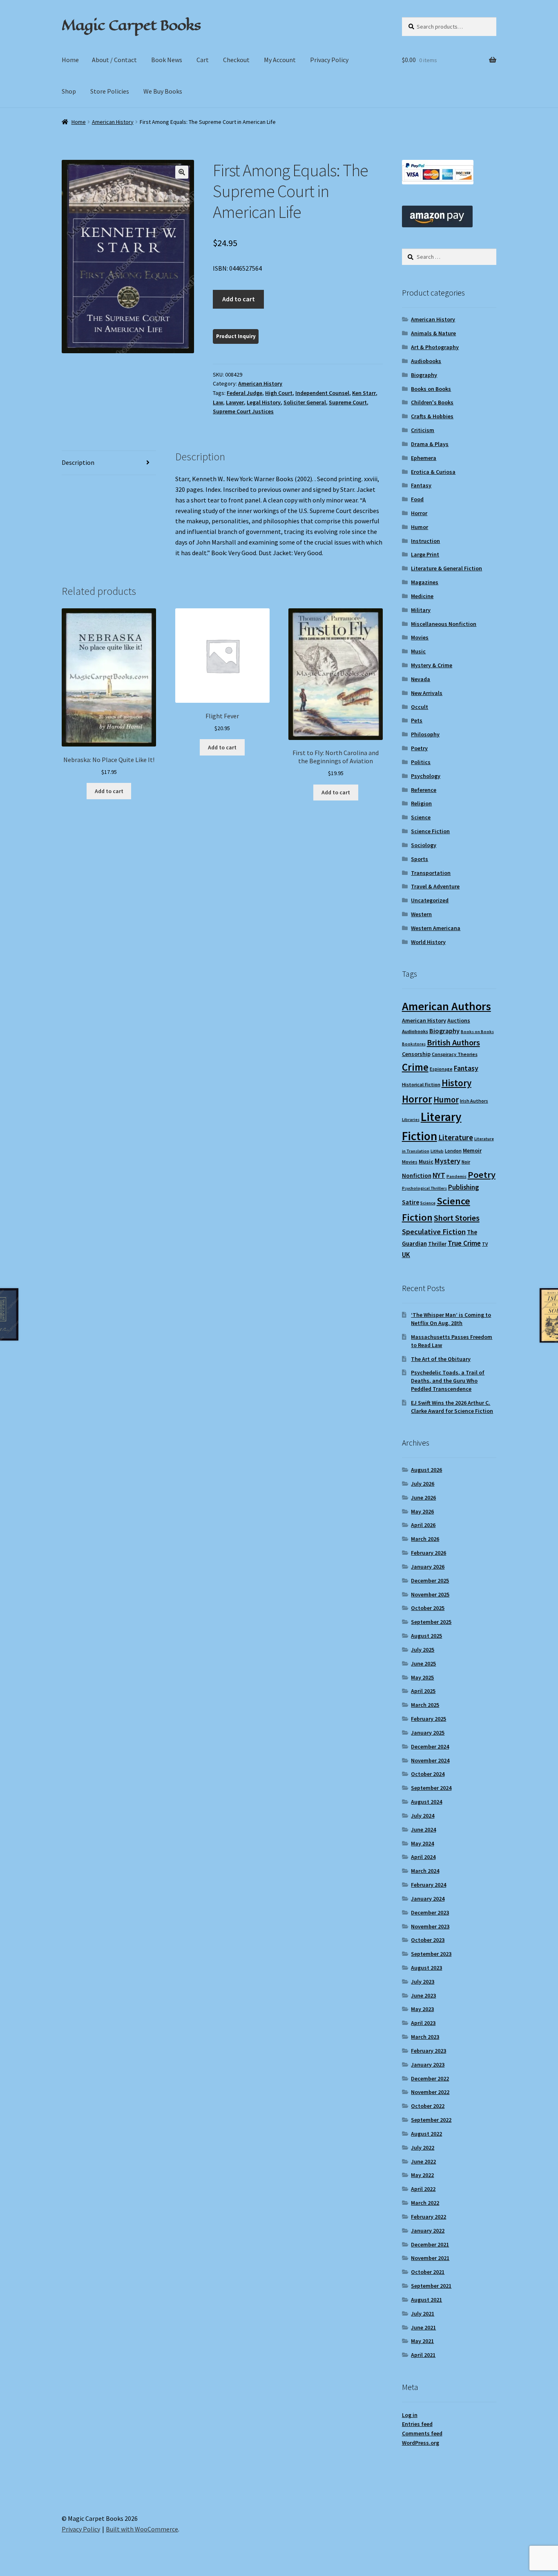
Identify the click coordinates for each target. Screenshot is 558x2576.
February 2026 (429, 1553)
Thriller (437, 1244)
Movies (420, 637)
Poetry (419, 748)
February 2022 (429, 2217)
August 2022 (426, 2134)
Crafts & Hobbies (432, 416)
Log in (410, 2415)
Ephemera (424, 458)
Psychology (426, 776)
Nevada (421, 679)
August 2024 (426, 1802)
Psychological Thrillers (424, 1188)
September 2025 (431, 1622)
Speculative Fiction (434, 1232)
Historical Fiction (421, 1084)
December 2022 (430, 2078)
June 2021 (423, 2327)
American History (113, 122)
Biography (424, 375)
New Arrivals (427, 693)
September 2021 (431, 2286)
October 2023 (428, 1940)
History (456, 1083)
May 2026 (422, 1511)
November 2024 (430, 1760)
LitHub (437, 1151)
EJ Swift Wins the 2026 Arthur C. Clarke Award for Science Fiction (452, 1407)
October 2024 (428, 1774)
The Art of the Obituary (441, 1359)
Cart (203, 60)
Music (418, 651)
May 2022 (422, 2175)
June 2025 (423, 1664)
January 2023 (428, 2065)
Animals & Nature (433, 333)
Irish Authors (474, 1101)
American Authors (446, 1006)
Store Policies (110, 91)
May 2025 (422, 1677)
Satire (411, 1202)
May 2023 (422, 2009)
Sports (420, 859)
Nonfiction (417, 1176)
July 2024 (423, 1816)
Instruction (425, 541)
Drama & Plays (430, 444)
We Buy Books (163, 91)
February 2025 (429, 1719)
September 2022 (431, 2120)
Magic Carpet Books (131, 25)
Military (421, 610)
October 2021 (428, 2272)
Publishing (463, 1187)
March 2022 (425, 2203)
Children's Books (432, 402)
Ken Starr (364, 393)
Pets (417, 720)
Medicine (422, 596)
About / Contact (114, 60)
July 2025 (423, 1650)
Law (218, 402)
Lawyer (235, 402)
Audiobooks (426, 361)
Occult (420, 707)
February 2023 (429, 2051)
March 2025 (425, 1705)
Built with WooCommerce (142, 2529)
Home (70, 60)
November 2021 (430, 2258)
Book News (167, 60)
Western (421, 914)
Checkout (236, 60)
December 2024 (430, 1746)
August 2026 (426, 1470)
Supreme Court (348, 402)
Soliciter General (305, 402)
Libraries (411, 1120)
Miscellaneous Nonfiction (444, 624)
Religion (421, 803)
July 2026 (423, 1484)
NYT (439, 1175)
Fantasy (421, 485)
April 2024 (423, 1857)
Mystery (448, 1161)
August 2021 (426, 2300)
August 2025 (426, 1636)
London (453, 1151)
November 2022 (430, 2092)
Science (421, 817)
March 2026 (425, 1539)
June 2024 (423, 1829)
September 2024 (431, 1788)
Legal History (264, 402)
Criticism (423, 430)
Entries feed (417, 2424)
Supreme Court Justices (243, 411)
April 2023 (423, 2023)
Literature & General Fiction (446, 568)
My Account (280, 60)
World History (428, 942)
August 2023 (426, 1968)
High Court (279, 393)
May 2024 (422, 1843)
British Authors (453, 1043)
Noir (466, 1162)
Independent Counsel (322, 393)
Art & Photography (435, 347)
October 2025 (428, 1608)
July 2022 (423, 2148)
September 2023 (431, 1954)
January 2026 (428, 1567)
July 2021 (423, 2314)
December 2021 (430, 2244)
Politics (421, 762)
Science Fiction (430, 831)
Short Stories (457, 1218)
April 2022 (423, 2189)
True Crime (464, 1243)
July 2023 (423, 1982)
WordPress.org (421, 2443)
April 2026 (423, 1525)
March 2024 (425, 1871)
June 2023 (423, 1995)
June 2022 (423, 2161)
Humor (420, 527)
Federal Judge (244, 393)
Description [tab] (78, 462)
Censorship (416, 1054)
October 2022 (428, 2106)
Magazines (425, 582)
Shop (69, 91)
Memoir (472, 1150)
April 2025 (423, 1691)
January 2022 (428, 2231)
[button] (182, 172)
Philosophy (425, 734)
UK (406, 1255)
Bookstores (414, 1044)
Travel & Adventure (435, 886)
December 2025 (430, 1581)
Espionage (441, 1069)
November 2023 (430, 1926)
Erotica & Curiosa (433, 472)
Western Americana (436, 928)
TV (485, 1244)
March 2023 (425, 2037)
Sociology (424, 845)
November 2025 (430, 1594)
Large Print (425, 554)
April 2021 (423, 2355)
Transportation (431, 873)
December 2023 (430, 1912)
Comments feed (422, 2433)
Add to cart (239, 299)
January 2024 (428, 1899)
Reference (424, 790)
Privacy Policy (329, 60)
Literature (456, 1138)
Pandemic (456, 1176)
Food (417, 499)
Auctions (459, 1020)
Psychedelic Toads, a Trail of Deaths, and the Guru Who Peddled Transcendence (448, 1381)
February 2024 (429, 1885)
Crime (415, 1067)
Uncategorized (430, 900)
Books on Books (431, 389)
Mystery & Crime (432, 665)
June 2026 (423, 1498)
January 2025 (428, 1733)
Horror (419, 513)
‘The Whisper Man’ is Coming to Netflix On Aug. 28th (451, 1319)
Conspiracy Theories (455, 1054)
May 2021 (422, 2341)
